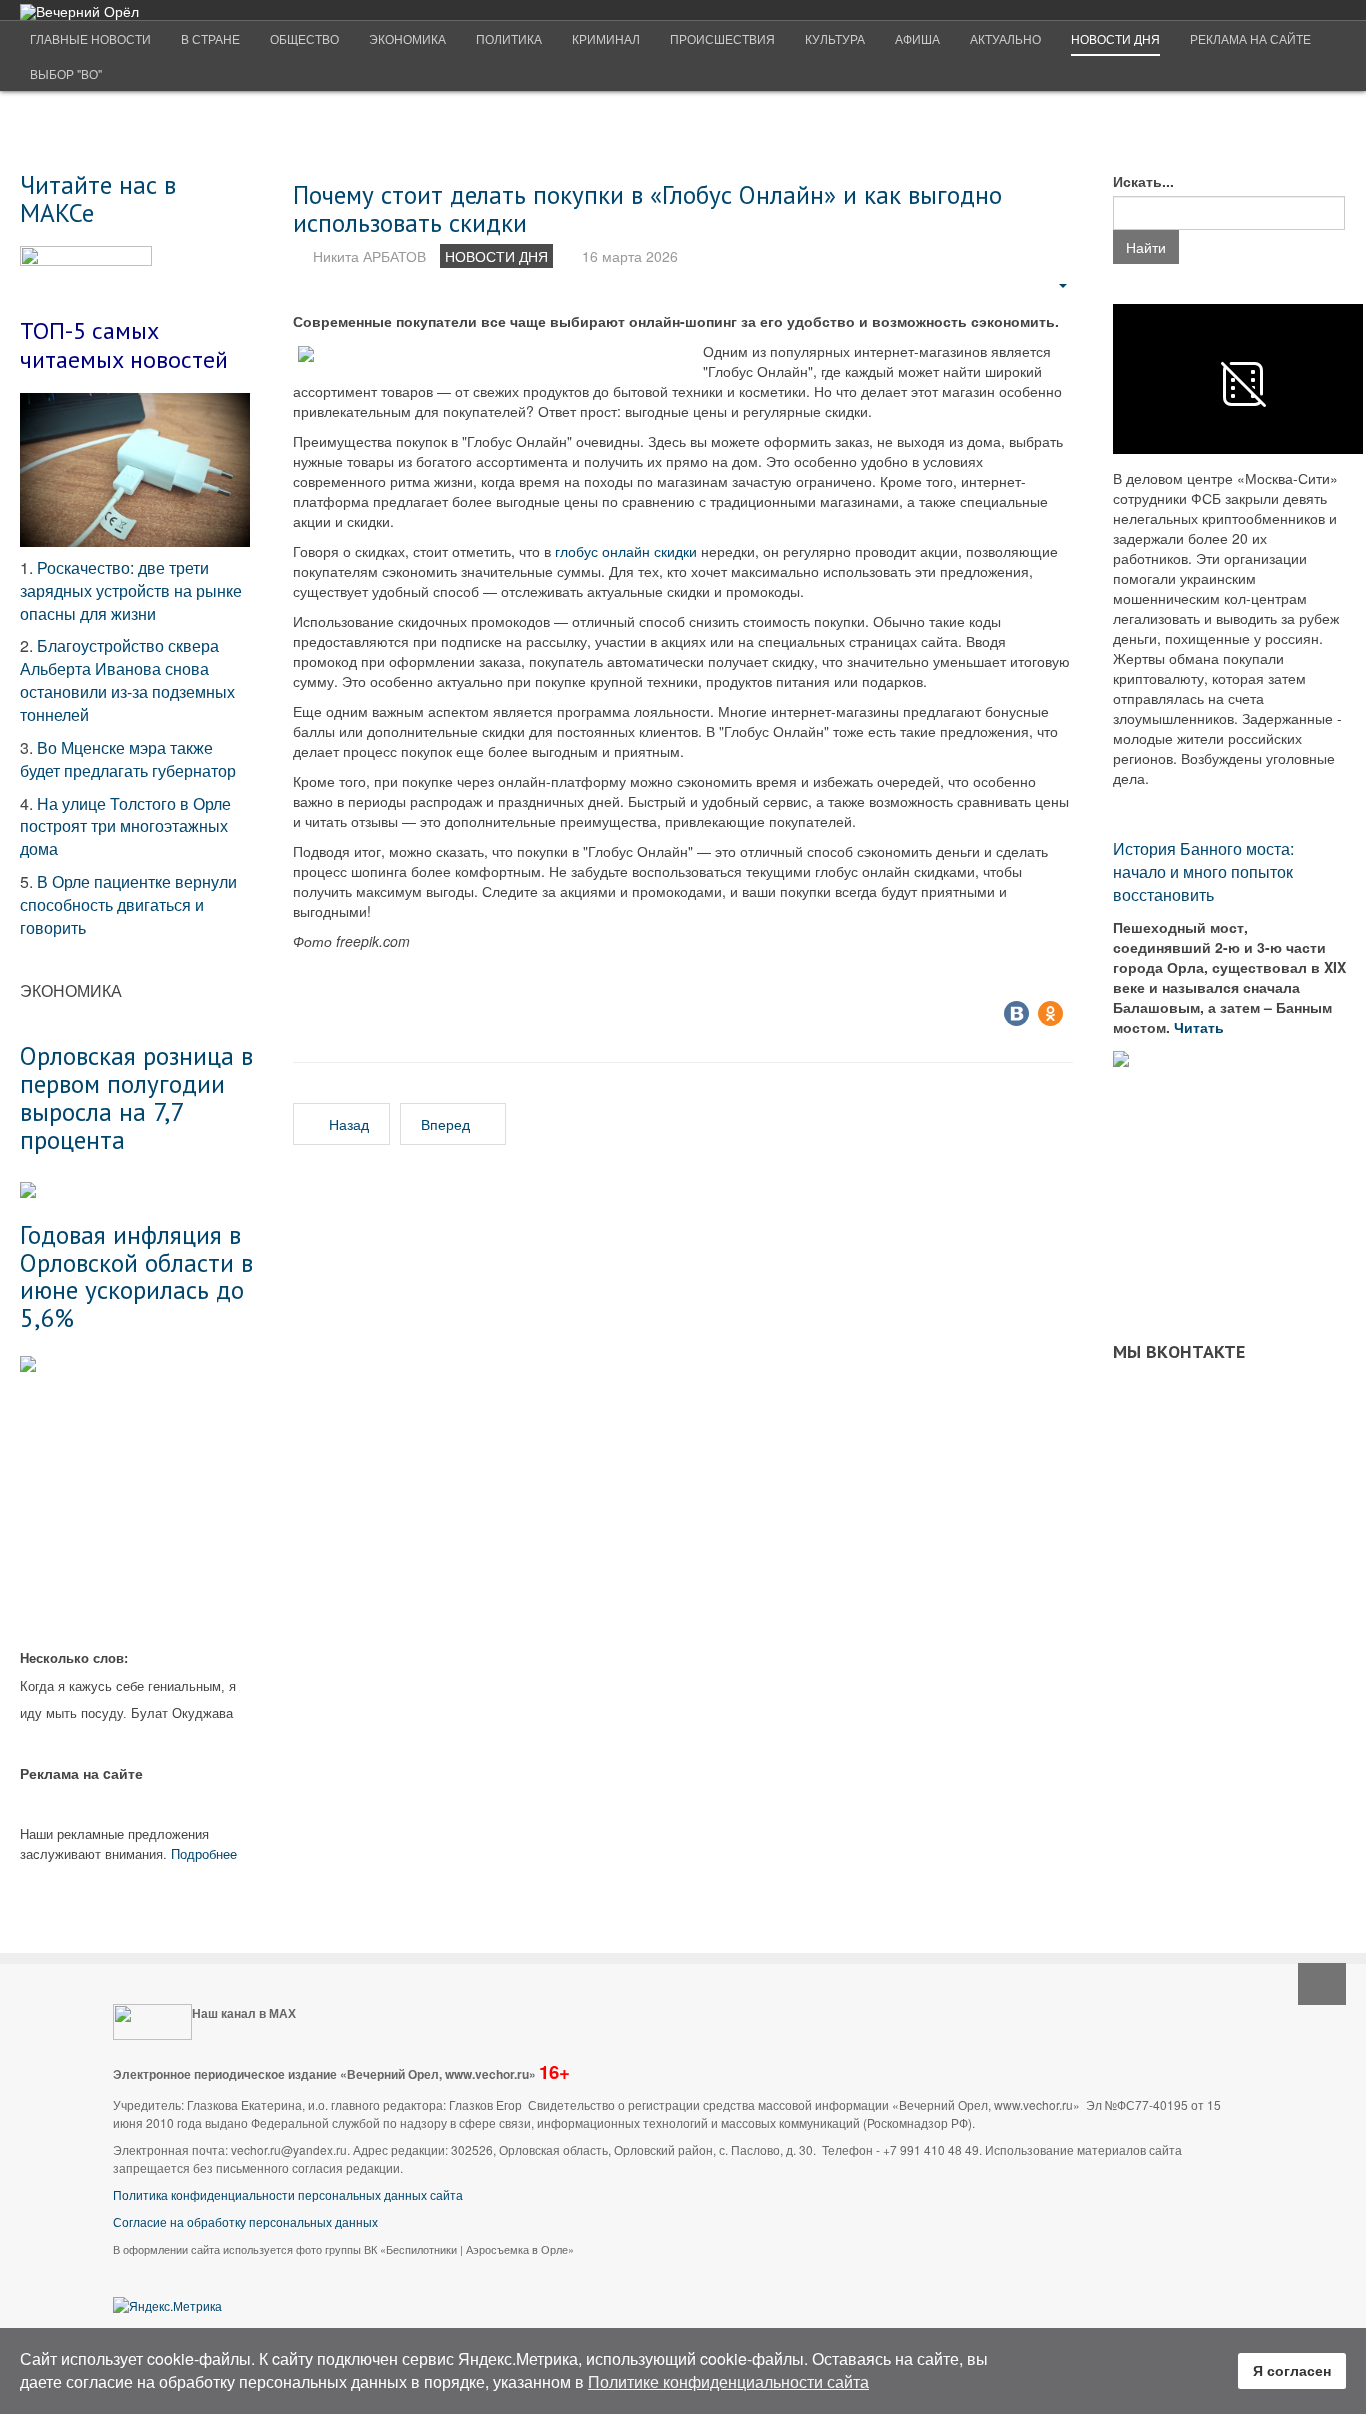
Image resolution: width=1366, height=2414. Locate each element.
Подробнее (204, 1853)
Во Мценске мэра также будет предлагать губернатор (128, 759)
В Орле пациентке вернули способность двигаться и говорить (128, 904)
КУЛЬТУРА (835, 38)
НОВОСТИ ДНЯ (1115, 38)
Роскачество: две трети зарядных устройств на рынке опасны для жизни (131, 590)
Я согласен (1292, 2370)
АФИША (917, 38)
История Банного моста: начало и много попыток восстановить (1203, 871)
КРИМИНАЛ (606, 38)
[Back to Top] (1322, 1984)
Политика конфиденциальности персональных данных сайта (288, 2194)
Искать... (1143, 181)
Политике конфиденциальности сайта (728, 2381)
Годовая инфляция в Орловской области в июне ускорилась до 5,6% (136, 1276)
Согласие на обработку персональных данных (245, 2221)
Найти (1146, 247)
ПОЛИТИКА (509, 38)
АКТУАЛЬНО (1005, 38)
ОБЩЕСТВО (304, 38)
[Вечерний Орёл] (79, 11)
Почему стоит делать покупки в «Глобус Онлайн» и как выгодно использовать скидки (647, 208)
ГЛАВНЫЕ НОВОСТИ (90, 38)
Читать (1201, 1027)
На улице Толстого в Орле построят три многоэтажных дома (125, 826)
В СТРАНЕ (210, 38)
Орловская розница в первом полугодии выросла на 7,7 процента (136, 1097)
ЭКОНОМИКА (407, 38)
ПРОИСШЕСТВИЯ (722, 38)
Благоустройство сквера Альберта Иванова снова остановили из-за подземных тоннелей (127, 680)
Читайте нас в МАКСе (98, 198)
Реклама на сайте (1250, 38)
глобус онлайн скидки (626, 551)
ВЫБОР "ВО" (66, 73)
